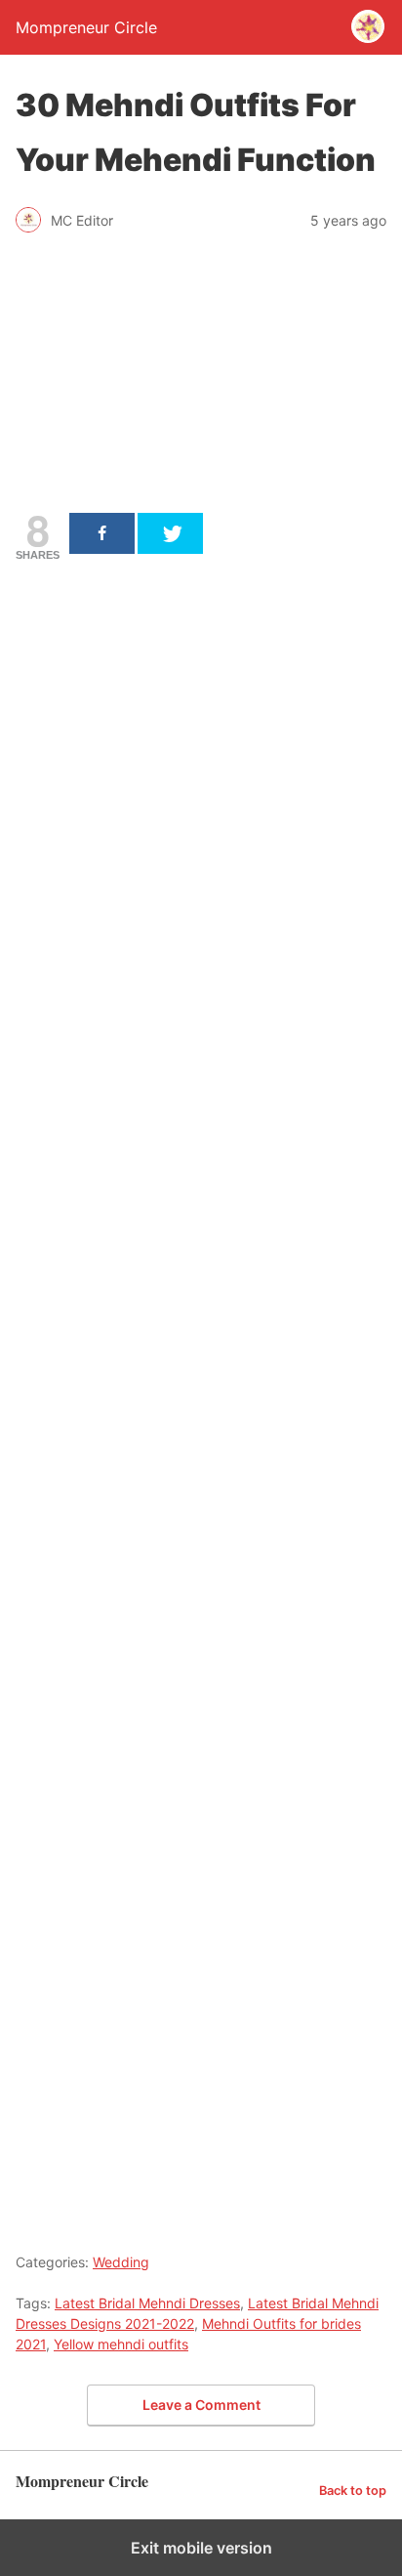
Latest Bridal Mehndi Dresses (147, 2303)
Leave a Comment (201, 2405)
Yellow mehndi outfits (121, 2344)
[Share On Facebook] (102, 533)
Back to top (353, 2491)
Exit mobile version (201, 2548)
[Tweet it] (170, 533)
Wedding (121, 2262)
